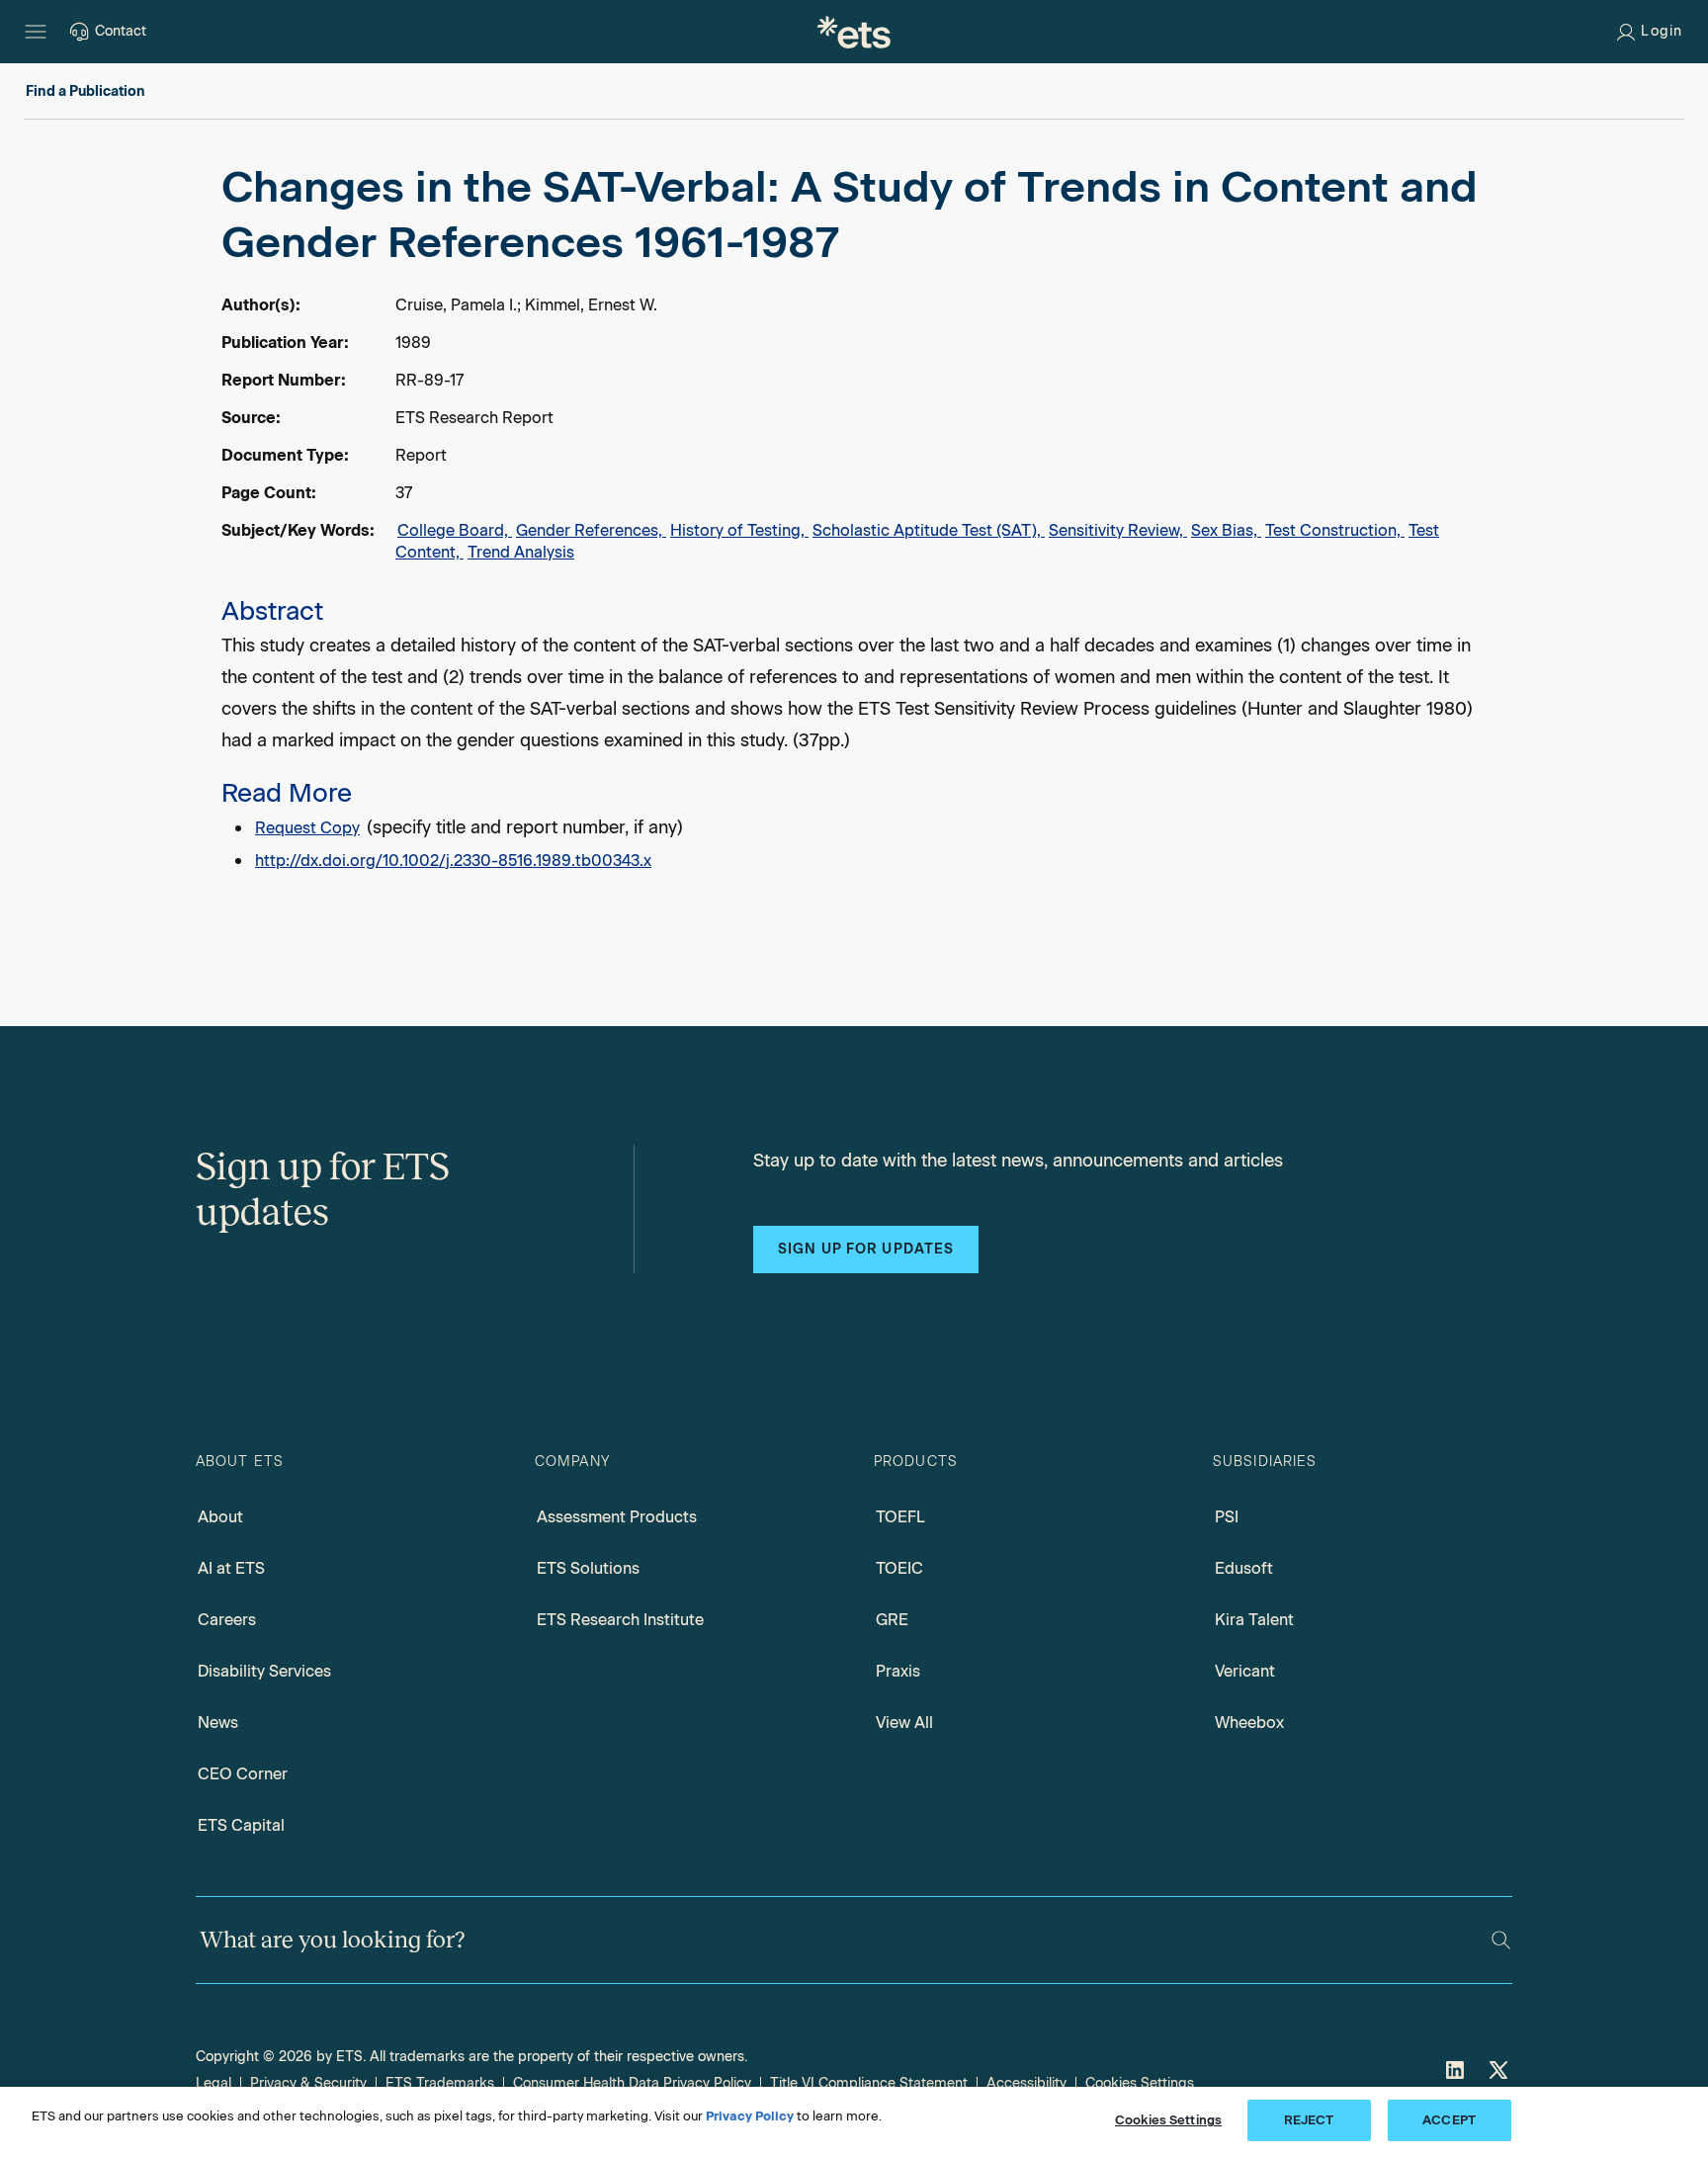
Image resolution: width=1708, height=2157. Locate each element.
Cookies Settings (1140, 2083)
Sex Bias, (1226, 530)
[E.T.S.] (854, 32)
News (218, 1723)
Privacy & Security (308, 2083)
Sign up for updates (866, 1249)
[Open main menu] (36, 32)
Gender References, (591, 530)
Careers (227, 1620)
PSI (1227, 1517)
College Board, (455, 530)
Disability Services (264, 1671)
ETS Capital (241, 1825)
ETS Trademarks (440, 2083)
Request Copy (307, 828)
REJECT (1309, 2120)
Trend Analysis (521, 552)
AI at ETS (231, 1568)
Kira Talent (1254, 1620)
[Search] (1501, 1940)
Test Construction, (1335, 530)
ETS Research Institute (620, 1620)
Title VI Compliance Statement (869, 2083)
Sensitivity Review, (1118, 530)
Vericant (1245, 1671)
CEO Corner (243, 1774)
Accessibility (1026, 2083)
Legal (213, 2083)
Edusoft (1244, 1568)
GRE (892, 1620)
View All (904, 1723)
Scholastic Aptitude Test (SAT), (929, 530)
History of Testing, (739, 530)
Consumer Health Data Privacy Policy (632, 2083)
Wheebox (1249, 1723)
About (220, 1517)
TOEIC (899, 1568)
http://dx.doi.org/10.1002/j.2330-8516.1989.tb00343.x (453, 861)
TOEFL (900, 1517)
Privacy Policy (750, 2116)
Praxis (898, 1671)
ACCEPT (1449, 2120)
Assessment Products (617, 1517)
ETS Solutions (588, 1568)
